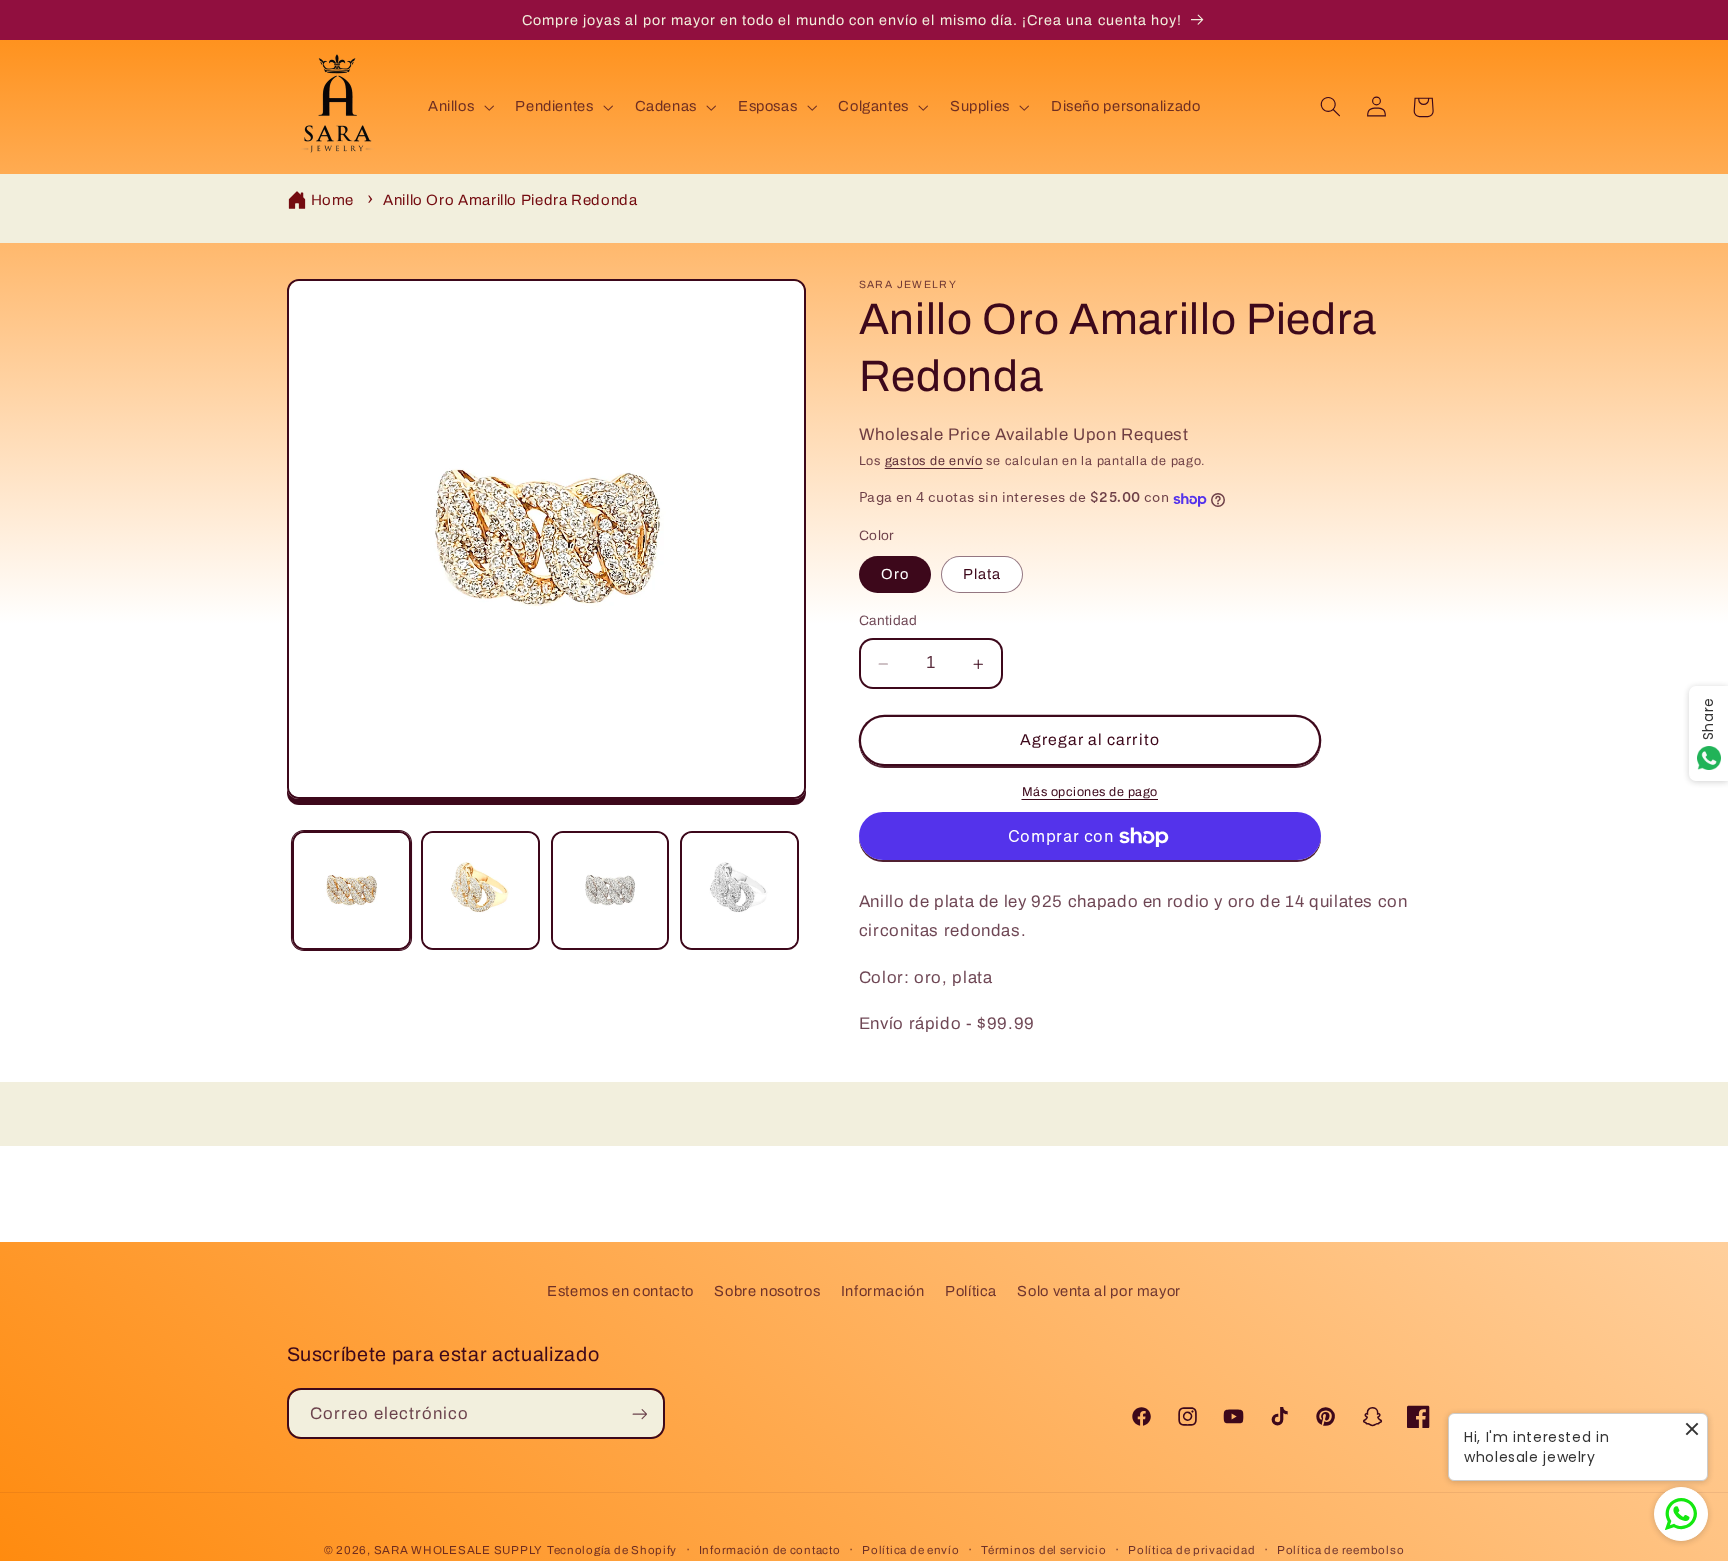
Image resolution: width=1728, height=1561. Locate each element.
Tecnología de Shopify (612, 1550)
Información (883, 1291)
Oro (895, 575)
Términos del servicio (1043, 1550)
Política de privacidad (1191, 1550)
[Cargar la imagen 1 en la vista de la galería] (351, 890)
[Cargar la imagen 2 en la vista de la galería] (480, 890)
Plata (982, 575)
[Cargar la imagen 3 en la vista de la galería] (610, 890)
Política (971, 1291)
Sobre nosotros (767, 1291)
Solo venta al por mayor (1099, 1291)
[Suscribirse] (639, 1413)
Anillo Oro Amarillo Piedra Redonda (510, 200)
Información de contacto (770, 1550)
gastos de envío (934, 461)
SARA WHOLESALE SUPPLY (458, 1550)
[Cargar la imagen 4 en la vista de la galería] (739, 890)
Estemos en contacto (620, 1291)
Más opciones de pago (1090, 793)
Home (333, 200)
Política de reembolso (1340, 1550)
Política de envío (911, 1550)
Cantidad (888, 621)
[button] (458, 107)
